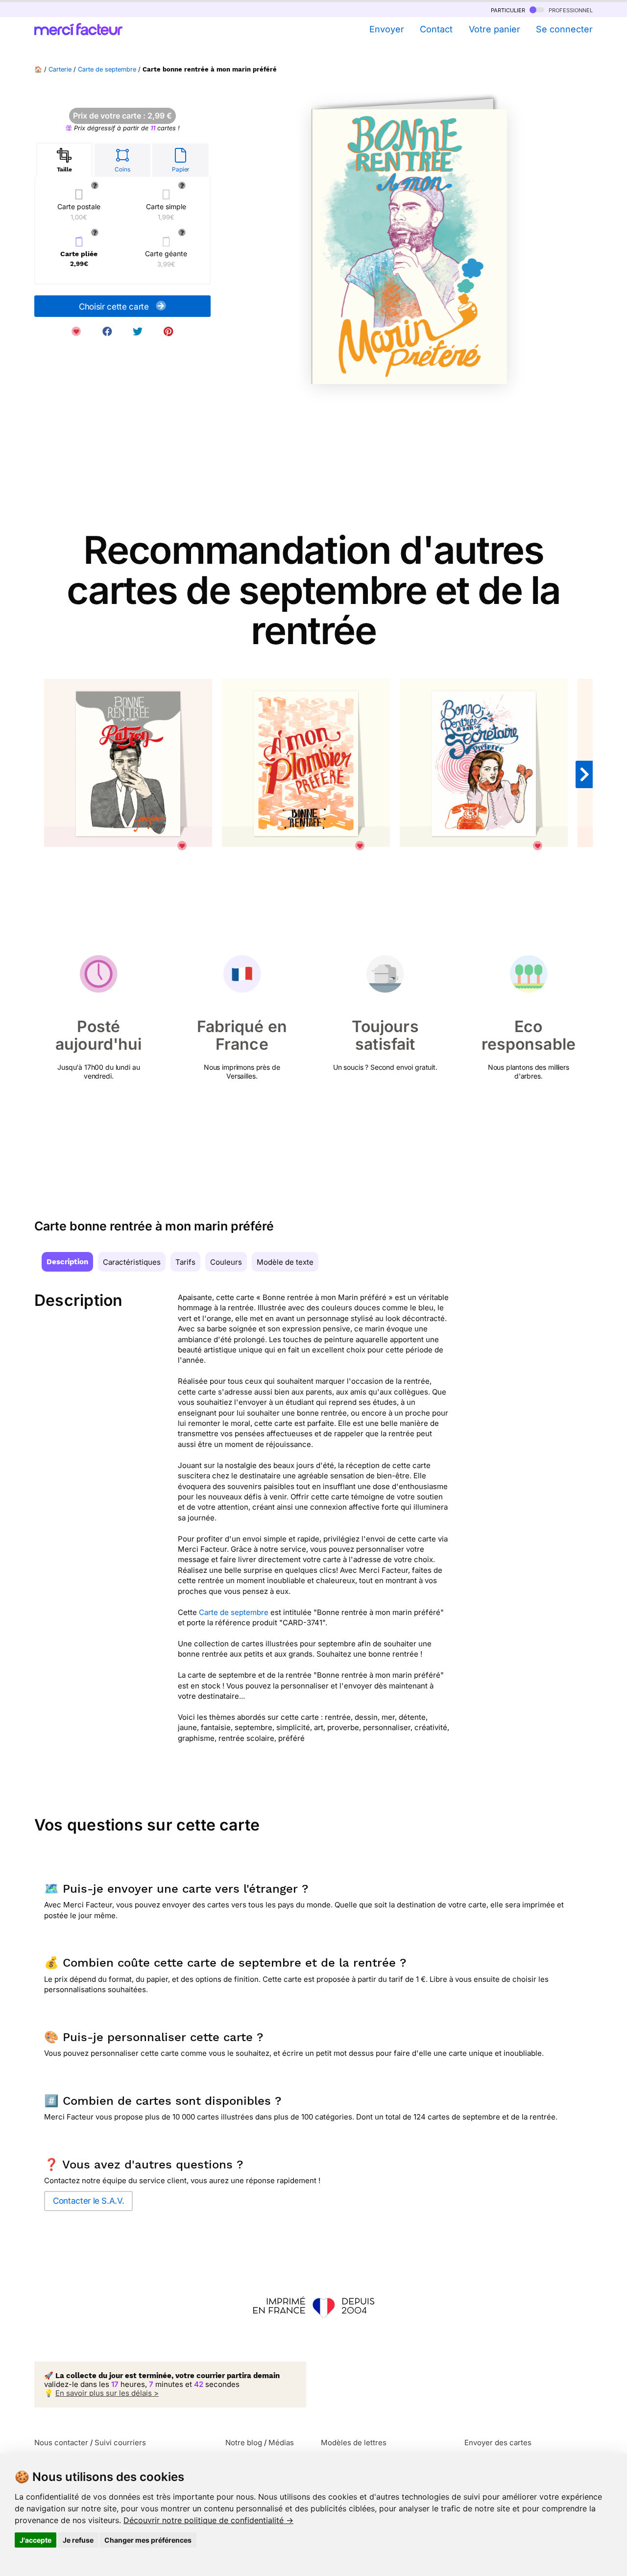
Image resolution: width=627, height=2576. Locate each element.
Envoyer (386, 29)
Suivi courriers (120, 2443)
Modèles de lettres (354, 2443)
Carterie (60, 69)
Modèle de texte (285, 1262)
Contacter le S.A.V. (88, 2201)
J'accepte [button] (36, 2540)
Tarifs (185, 1262)
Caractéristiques (132, 1262)
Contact (436, 29)
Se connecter (564, 29)
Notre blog (244, 2443)
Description (67, 1262)
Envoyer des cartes (498, 2443)
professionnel (570, 10)
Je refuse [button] (78, 2540)
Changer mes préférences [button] (148, 2540)
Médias (281, 2443)
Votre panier (494, 29)
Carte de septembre (107, 69)
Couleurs (226, 1262)
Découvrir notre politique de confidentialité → (208, 2520)
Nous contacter (61, 2443)
